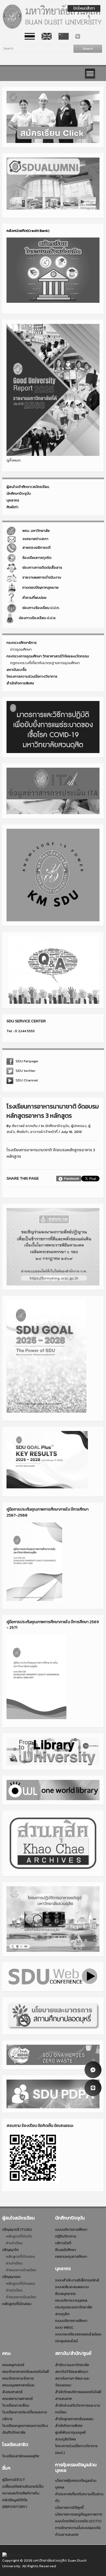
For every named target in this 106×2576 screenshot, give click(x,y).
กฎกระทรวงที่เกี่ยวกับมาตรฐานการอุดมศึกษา (45, 663)
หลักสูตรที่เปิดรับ (19, 2236)
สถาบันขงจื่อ (17, 670)
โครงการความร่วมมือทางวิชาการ (32, 676)
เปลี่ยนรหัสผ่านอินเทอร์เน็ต (23, 2486)
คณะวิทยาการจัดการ (18, 2378)
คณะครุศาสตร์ (13, 2365)
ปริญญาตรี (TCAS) (17, 2229)
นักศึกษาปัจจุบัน (19, 493)
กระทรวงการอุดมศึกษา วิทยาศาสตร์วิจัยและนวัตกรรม (48, 656)
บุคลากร (13, 500)
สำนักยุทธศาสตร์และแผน (74, 2419)
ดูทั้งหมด (14, 460)
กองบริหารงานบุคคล (71, 2300)
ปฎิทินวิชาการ (66, 2236)
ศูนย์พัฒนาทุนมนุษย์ (70, 2432)
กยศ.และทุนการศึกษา (71, 2256)
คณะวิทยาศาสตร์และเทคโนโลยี (26, 2372)
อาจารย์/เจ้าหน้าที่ (44, 1132)
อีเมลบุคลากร (65, 2294)
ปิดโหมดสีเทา (84, 8)
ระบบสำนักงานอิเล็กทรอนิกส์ (77, 2280)
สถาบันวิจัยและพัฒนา (72, 2372)
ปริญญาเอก (11, 2277)
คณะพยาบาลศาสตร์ (18, 2399)
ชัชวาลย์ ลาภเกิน (25, 1126)
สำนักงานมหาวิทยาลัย (72, 2365)
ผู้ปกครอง (79, 1126)
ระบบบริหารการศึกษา (71, 2229)
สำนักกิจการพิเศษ (20, 683)
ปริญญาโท (10, 2250)
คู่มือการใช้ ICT (14, 2480)
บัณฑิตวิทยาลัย (14, 2432)
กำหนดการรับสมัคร (21, 2270)
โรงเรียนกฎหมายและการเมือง (25, 2426)
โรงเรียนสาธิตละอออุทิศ (21, 2456)
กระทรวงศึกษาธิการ (22, 643)
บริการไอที (63, 2243)
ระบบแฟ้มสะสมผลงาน (72, 2287)
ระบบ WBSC (64, 2327)
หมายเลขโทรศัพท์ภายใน (21, 2493)
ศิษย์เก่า (12, 507)
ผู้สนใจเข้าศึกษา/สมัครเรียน (28, 487)
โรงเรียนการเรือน (16, 2405)
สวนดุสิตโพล (65, 2439)
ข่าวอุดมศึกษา (21, 649)
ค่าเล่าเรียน (14, 2243)
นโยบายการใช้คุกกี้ (69, 2507)
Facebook (72, 1179)
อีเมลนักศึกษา (66, 2250)
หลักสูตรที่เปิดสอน (20, 2256)
